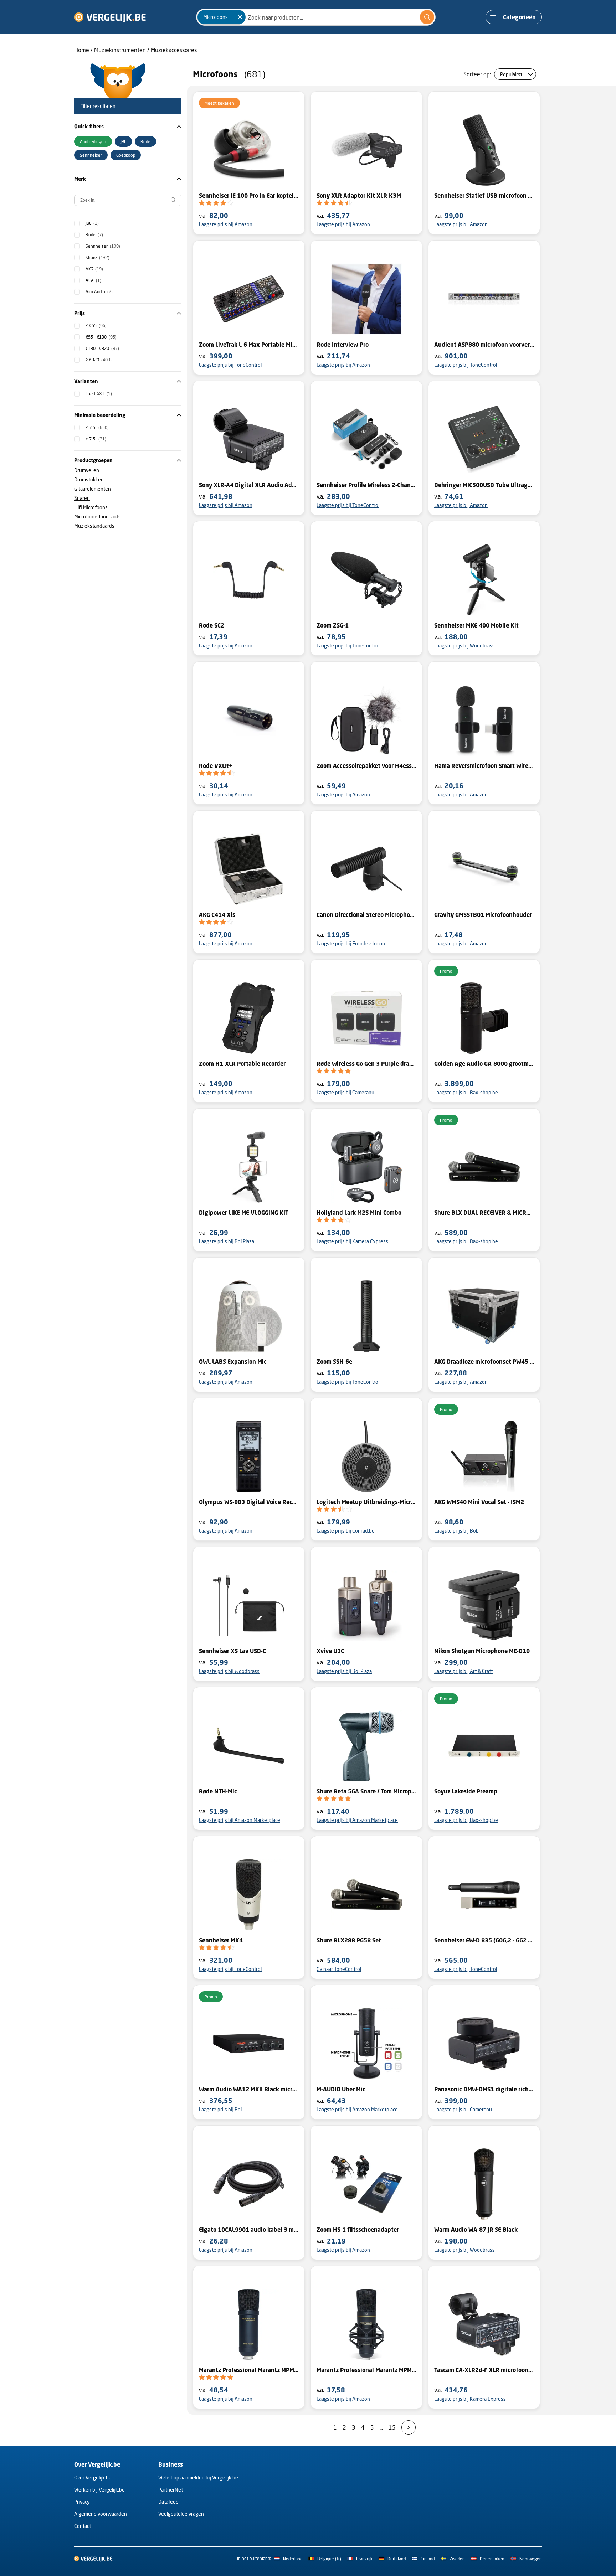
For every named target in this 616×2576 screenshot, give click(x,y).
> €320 (99, 360)
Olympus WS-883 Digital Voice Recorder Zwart (249, 1502)
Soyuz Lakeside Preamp (466, 1791)
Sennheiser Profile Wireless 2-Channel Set (366, 485)
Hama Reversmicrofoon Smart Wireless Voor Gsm (484, 766)
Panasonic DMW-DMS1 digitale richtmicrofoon (484, 2089)
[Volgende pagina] (409, 2427)
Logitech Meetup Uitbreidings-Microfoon (366, 1502)
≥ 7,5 (96, 439)
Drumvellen (87, 470)
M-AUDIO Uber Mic (341, 2089)
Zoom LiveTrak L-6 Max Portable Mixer (249, 345)
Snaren (82, 498)
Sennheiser (103, 246)
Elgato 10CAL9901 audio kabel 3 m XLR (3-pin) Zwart (249, 2230)
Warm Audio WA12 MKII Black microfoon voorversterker (249, 2089)
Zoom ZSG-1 (333, 625)
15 (392, 2427)
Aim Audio (99, 292)
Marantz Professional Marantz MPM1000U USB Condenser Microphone (249, 2370)
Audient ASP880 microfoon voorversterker (484, 345)
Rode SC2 (212, 625)
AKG (94, 269)
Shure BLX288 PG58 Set (349, 1940)
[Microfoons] (240, 17)
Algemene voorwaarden (101, 2514)
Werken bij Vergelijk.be (99, 2490)
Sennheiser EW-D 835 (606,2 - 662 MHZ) (484, 1940)
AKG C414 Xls (217, 915)
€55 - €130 (101, 337)
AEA (93, 280)
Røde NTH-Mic (218, 1791)
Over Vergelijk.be (93, 2477)
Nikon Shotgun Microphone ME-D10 (482, 1651)
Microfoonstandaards (97, 517)
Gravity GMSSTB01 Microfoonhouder (483, 915)
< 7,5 (97, 427)
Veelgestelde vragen (181, 2514)
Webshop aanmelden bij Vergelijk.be (198, 2477)
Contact (83, 2526)
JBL (92, 223)
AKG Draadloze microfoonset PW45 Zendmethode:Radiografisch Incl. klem (484, 1362)
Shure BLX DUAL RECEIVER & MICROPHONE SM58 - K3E (484, 1213)
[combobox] (316, 17)
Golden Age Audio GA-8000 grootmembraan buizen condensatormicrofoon (484, 1064)
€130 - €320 (102, 348)
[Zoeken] (427, 17)
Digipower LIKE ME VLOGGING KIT (244, 1213)
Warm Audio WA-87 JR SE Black (476, 2230)
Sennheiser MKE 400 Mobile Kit (476, 625)
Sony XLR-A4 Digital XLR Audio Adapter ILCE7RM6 (249, 485)
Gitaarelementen (93, 489)
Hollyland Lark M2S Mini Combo (359, 1213)
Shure (97, 257)
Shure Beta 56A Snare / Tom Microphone (366, 1791)
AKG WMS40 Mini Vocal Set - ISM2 (479, 1502)
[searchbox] (128, 200)
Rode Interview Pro (343, 345)
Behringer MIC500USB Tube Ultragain (484, 485)
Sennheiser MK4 (221, 1940)
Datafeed (168, 2502)
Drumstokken (89, 479)
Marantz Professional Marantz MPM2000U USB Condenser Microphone (366, 2370)
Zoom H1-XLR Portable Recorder (242, 1064)
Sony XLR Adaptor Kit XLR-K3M (359, 196)
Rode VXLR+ (216, 766)
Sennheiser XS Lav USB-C (232, 1651)
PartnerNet (171, 2490)
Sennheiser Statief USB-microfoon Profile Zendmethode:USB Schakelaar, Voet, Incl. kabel (484, 196)
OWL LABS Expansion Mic (233, 1362)
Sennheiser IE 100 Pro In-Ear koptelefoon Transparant (249, 196)
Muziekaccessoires (174, 50)
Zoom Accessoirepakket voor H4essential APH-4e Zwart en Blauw (366, 766)
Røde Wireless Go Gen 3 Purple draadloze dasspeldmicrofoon (366, 1064)
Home (82, 50)
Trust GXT (99, 394)
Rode (94, 235)
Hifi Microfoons (91, 507)
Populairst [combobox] (511, 74)
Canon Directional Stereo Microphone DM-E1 (366, 915)
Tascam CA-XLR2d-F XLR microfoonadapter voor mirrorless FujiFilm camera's (484, 2370)
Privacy (82, 2502)
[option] (93, 141)
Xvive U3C (330, 1651)
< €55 (96, 326)
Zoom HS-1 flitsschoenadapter (358, 2230)
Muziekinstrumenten (120, 50)
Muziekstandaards (94, 526)
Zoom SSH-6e (334, 1362)
